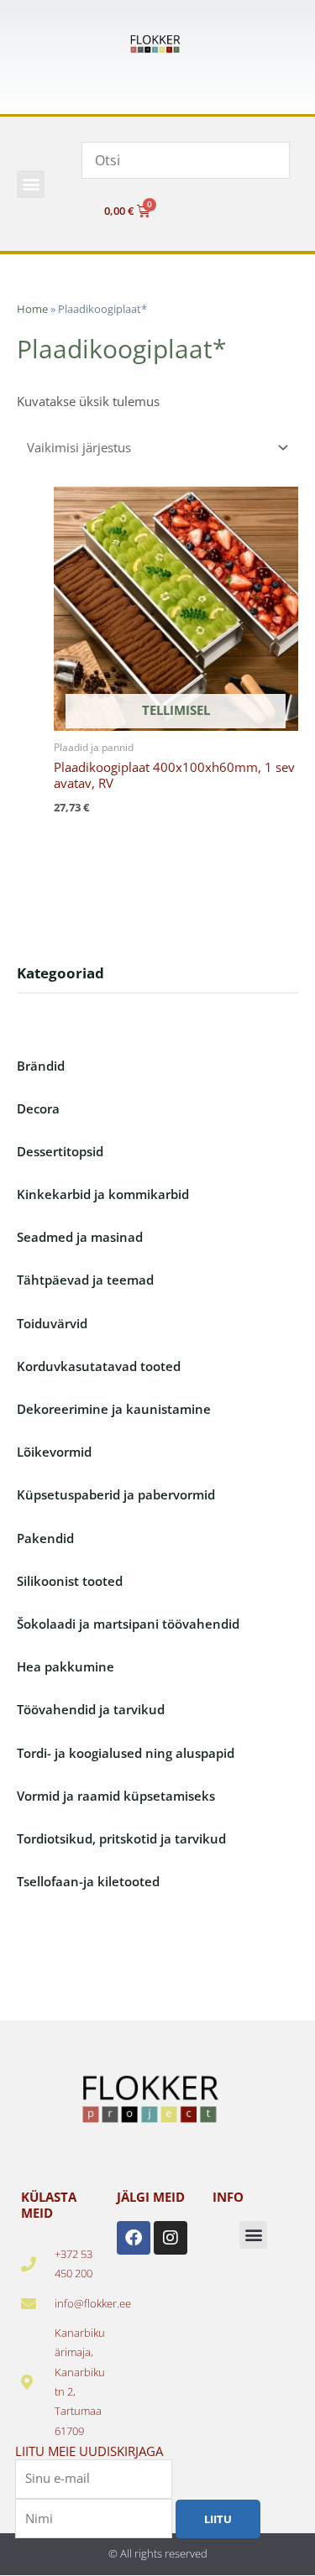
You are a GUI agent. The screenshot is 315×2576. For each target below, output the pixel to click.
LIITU (218, 2519)
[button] (31, 184)
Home (32, 309)
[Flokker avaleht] (158, 44)
